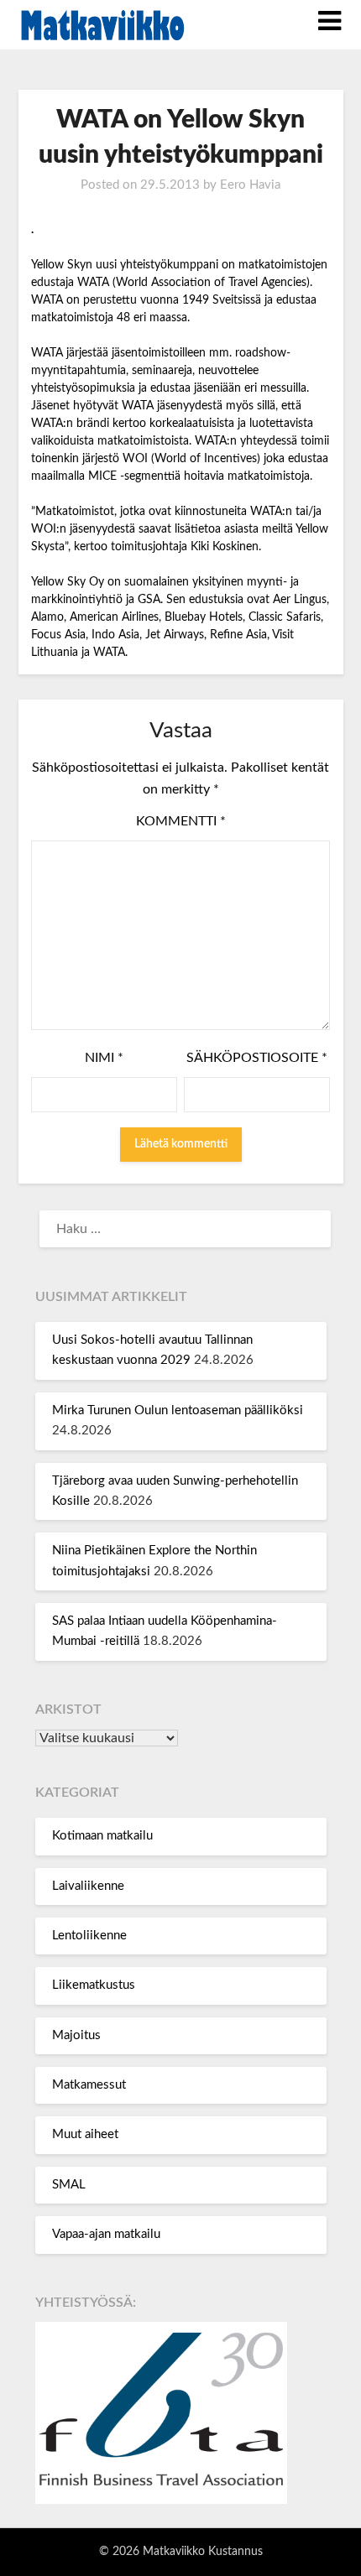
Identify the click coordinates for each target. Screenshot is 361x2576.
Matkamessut (89, 2085)
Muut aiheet (85, 2134)
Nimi (104, 1058)
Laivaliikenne (88, 1886)
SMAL (69, 2185)
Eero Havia (250, 185)
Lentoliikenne (89, 1936)
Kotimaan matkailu (102, 1836)
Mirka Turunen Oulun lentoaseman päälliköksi (178, 1410)
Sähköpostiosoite (257, 1058)
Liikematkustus (94, 1985)
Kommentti (181, 821)
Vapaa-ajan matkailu (106, 2234)
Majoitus (76, 2035)
